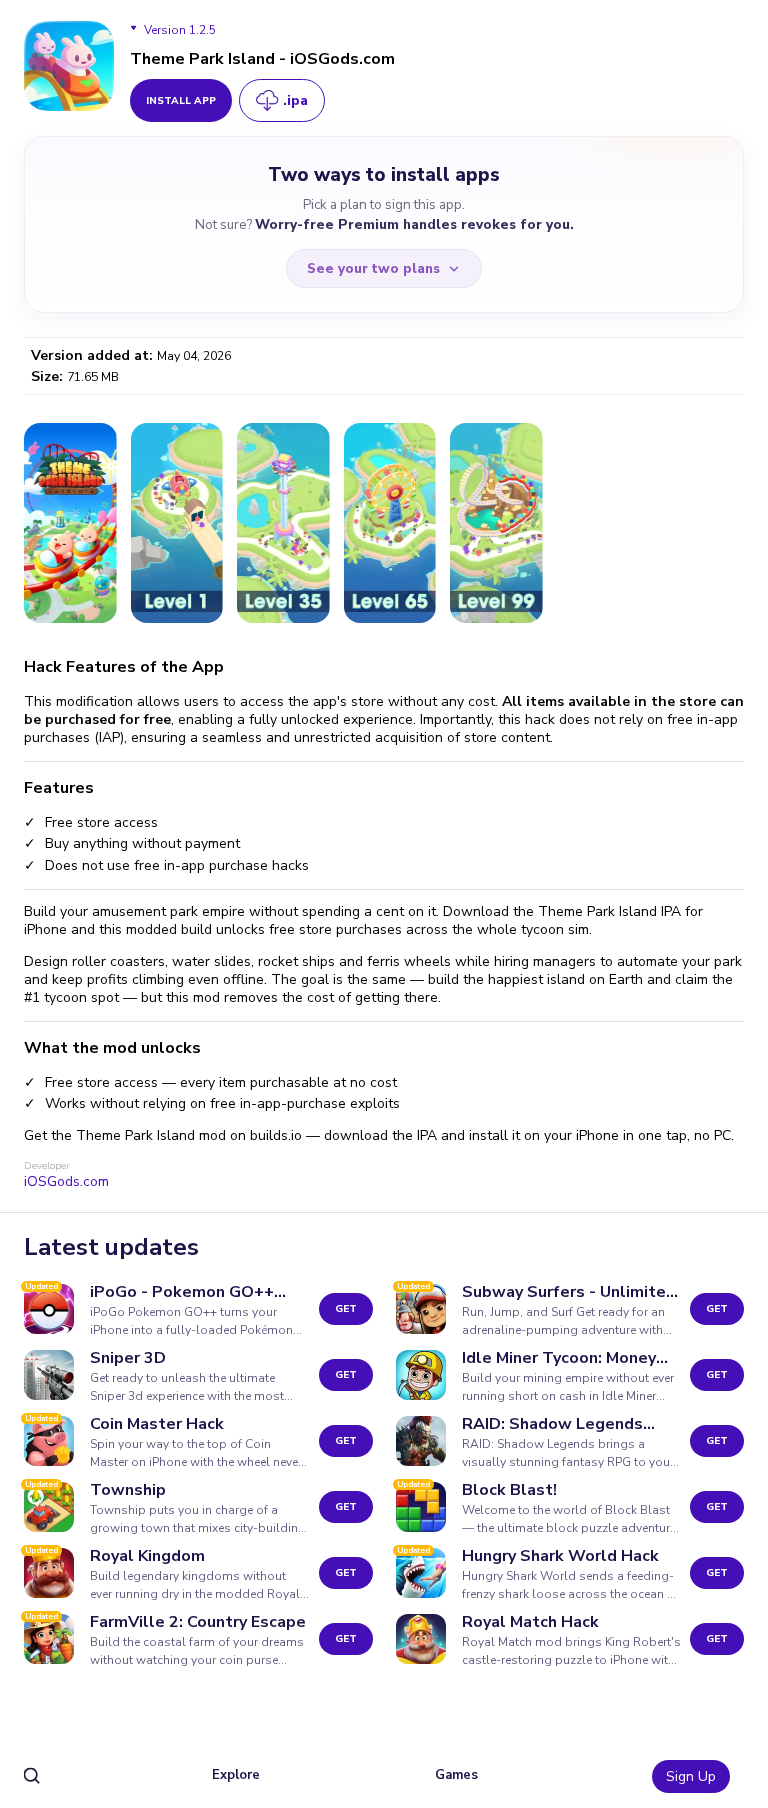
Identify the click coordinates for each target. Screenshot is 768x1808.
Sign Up (691, 1776)
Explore (236, 1775)
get (346, 1309)
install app (181, 101)
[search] (32, 1776)
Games (456, 1775)
